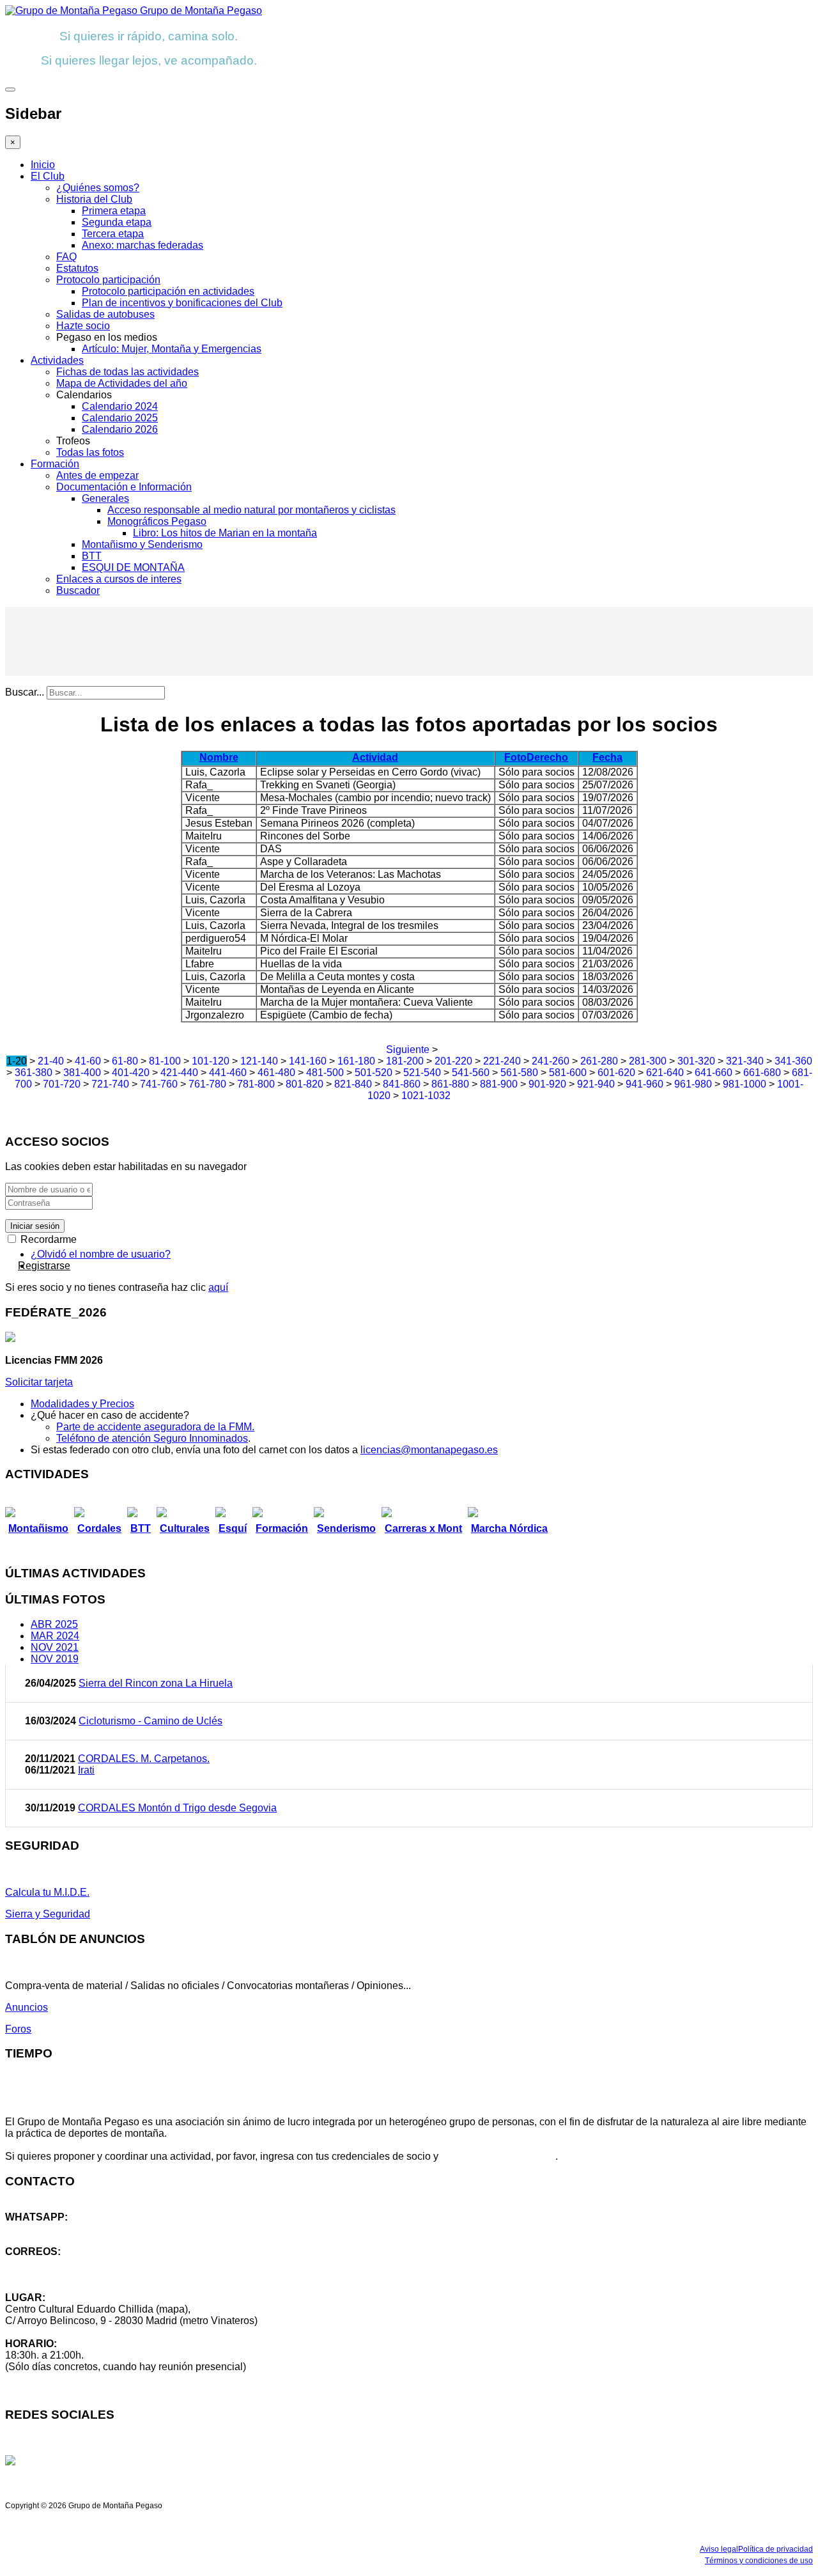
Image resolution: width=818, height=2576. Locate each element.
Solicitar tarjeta (39, 1382)
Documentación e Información (124, 487)
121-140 (259, 1061)
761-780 (207, 1084)
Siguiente (408, 1050)
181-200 (405, 1061)
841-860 (402, 1084)
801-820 (305, 1084)
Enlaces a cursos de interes (119, 579)
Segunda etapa (117, 222)
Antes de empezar (97, 475)
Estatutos (77, 268)
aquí (218, 1287)
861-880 (450, 1084)
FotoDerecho (536, 757)
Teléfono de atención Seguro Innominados (152, 1438)
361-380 (34, 1073)
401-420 (131, 1073)
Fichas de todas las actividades (127, 372)
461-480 (276, 1073)
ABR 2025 (54, 1624)
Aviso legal (719, 2549)
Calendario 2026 (120, 429)
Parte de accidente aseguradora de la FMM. (155, 1427)
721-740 (110, 1084)
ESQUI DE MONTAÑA (133, 567)
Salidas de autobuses (105, 314)
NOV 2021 (55, 1647)
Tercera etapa (113, 234)
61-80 (125, 1061)
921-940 (596, 1084)
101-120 (211, 1061)
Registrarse (44, 1266)
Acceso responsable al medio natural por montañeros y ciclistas (251, 510)
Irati (86, 1770)
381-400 (82, 1073)
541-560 (471, 1073)
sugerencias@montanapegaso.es (81, 2275)
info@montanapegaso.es (62, 2263)
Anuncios (27, 2007)
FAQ (66, 257)
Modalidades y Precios (82, 1404)
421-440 (179, 1073)
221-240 (502, 1061)
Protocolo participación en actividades (168, 291)
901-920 (547, 1084)
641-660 (714, 1073)
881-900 (499, 1084)
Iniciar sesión (35, 1226)
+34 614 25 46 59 (45, 2229)
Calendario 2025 (120, 418)
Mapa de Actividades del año (122, 383)
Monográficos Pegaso (157, 521)
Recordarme (47, 1239)
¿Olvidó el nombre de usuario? (101, 1254)
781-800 (256, 1084)
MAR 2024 (55, 1636)
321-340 (745, 1061)
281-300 (648, 1061)
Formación (55, 464)
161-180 (356, 1061)
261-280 (599, 1061)
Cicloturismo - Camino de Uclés (150, 1721)
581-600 (568, 1073)
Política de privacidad (776, 2549)
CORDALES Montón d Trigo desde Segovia (177, 1808)
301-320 (696, 1061)
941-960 (644, 1084)
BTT (92, 556)
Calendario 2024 (120, 406)
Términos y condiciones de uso (759, 2561)
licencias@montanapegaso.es (429, 1450)
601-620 (616, 1073)
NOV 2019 (55, 1659)
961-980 (693, 1084)
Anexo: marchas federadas (143, 245)
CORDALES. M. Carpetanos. (144, 1759)
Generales (105, 498)
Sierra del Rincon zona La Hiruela (156, 1683)
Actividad (375, 757)
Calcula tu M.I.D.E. (47, 1892)
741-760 (159, 1084)
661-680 (762, 1073)
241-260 (551, 1061)
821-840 (353, 1084)
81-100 (165, 1061)
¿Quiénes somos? (98, 188)
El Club (48, 176)
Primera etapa (114, 211)
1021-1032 (426, 1096)
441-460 (228, 1073)
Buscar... (25, 692)
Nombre (219, 757)
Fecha (607, 757)
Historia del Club (94, 199)
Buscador (78, 590)
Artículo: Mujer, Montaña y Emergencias (172, 349)
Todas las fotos (90, 452)
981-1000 (745, 1084)
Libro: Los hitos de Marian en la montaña (225, 533)
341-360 (793, 1061)
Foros (18, 2029)
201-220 (453, 1061)
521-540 (422, 1073)
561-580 (519, 1073)
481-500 (325, 1073)
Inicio (43, 165)
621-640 (665, 1073)
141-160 (308, 1061)
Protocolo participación (108, 280)
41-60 (88, 1061)
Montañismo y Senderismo (142, 544)
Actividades (57, 360)
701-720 (62, 1084)
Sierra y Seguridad (48, 1914)
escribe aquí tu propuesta (498, 2156)
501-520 (374, 1073)
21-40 (51, 1061)
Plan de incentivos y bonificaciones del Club (182, 303)
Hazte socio (83, 326)
